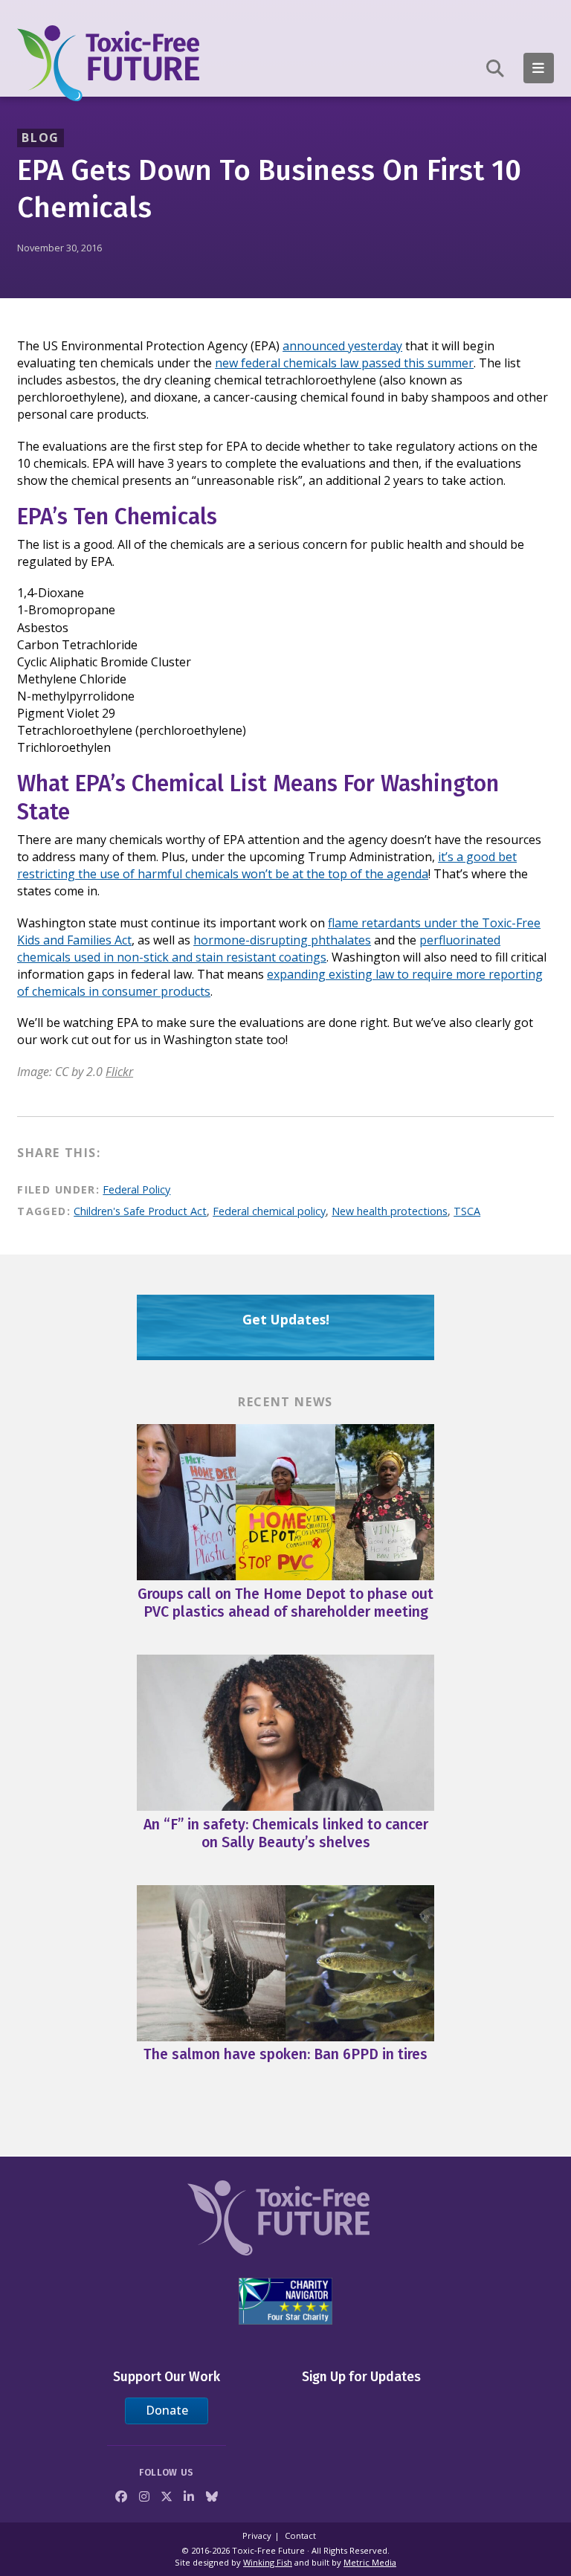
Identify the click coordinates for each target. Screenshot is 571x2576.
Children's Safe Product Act (140, 1211)
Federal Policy (136, 1189)
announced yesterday (342, 346)
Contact (300, 2535)
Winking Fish (268, 2562)
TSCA (467, 1211)
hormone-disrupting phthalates (282, 940)
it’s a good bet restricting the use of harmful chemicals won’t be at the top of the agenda (267, 865)
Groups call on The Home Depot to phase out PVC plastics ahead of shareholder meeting (285, 1603)
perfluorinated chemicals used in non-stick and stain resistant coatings (259, 949)
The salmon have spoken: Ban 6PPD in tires (285, 2054)
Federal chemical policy (269, 1211)
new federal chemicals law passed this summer (344, 363)
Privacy (257, 2535)
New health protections (390, 1211)
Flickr (119, 1072)
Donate (167, 2410)
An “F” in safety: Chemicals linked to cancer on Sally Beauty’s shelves (286, 1833)
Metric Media (370, 2562)
